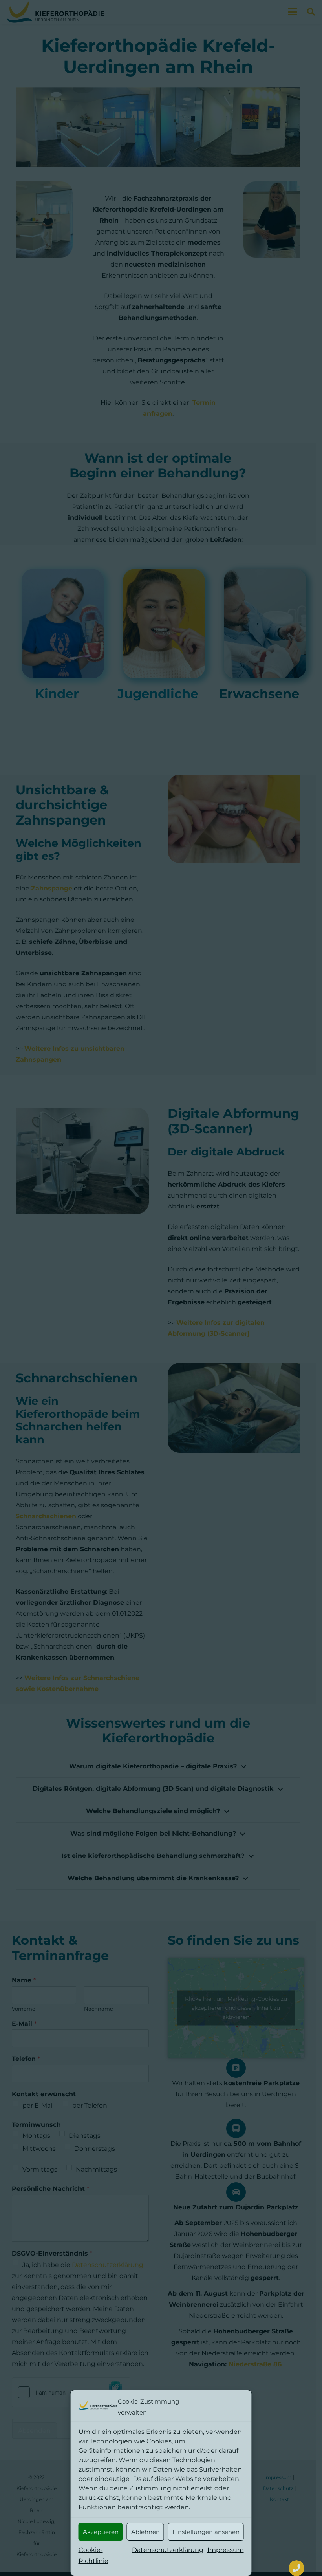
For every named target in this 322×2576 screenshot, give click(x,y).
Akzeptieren (101, 2532)
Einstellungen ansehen (206, 2532)
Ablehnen (145, 2532)
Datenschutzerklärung (168, 2550)
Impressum (226, 2550)
